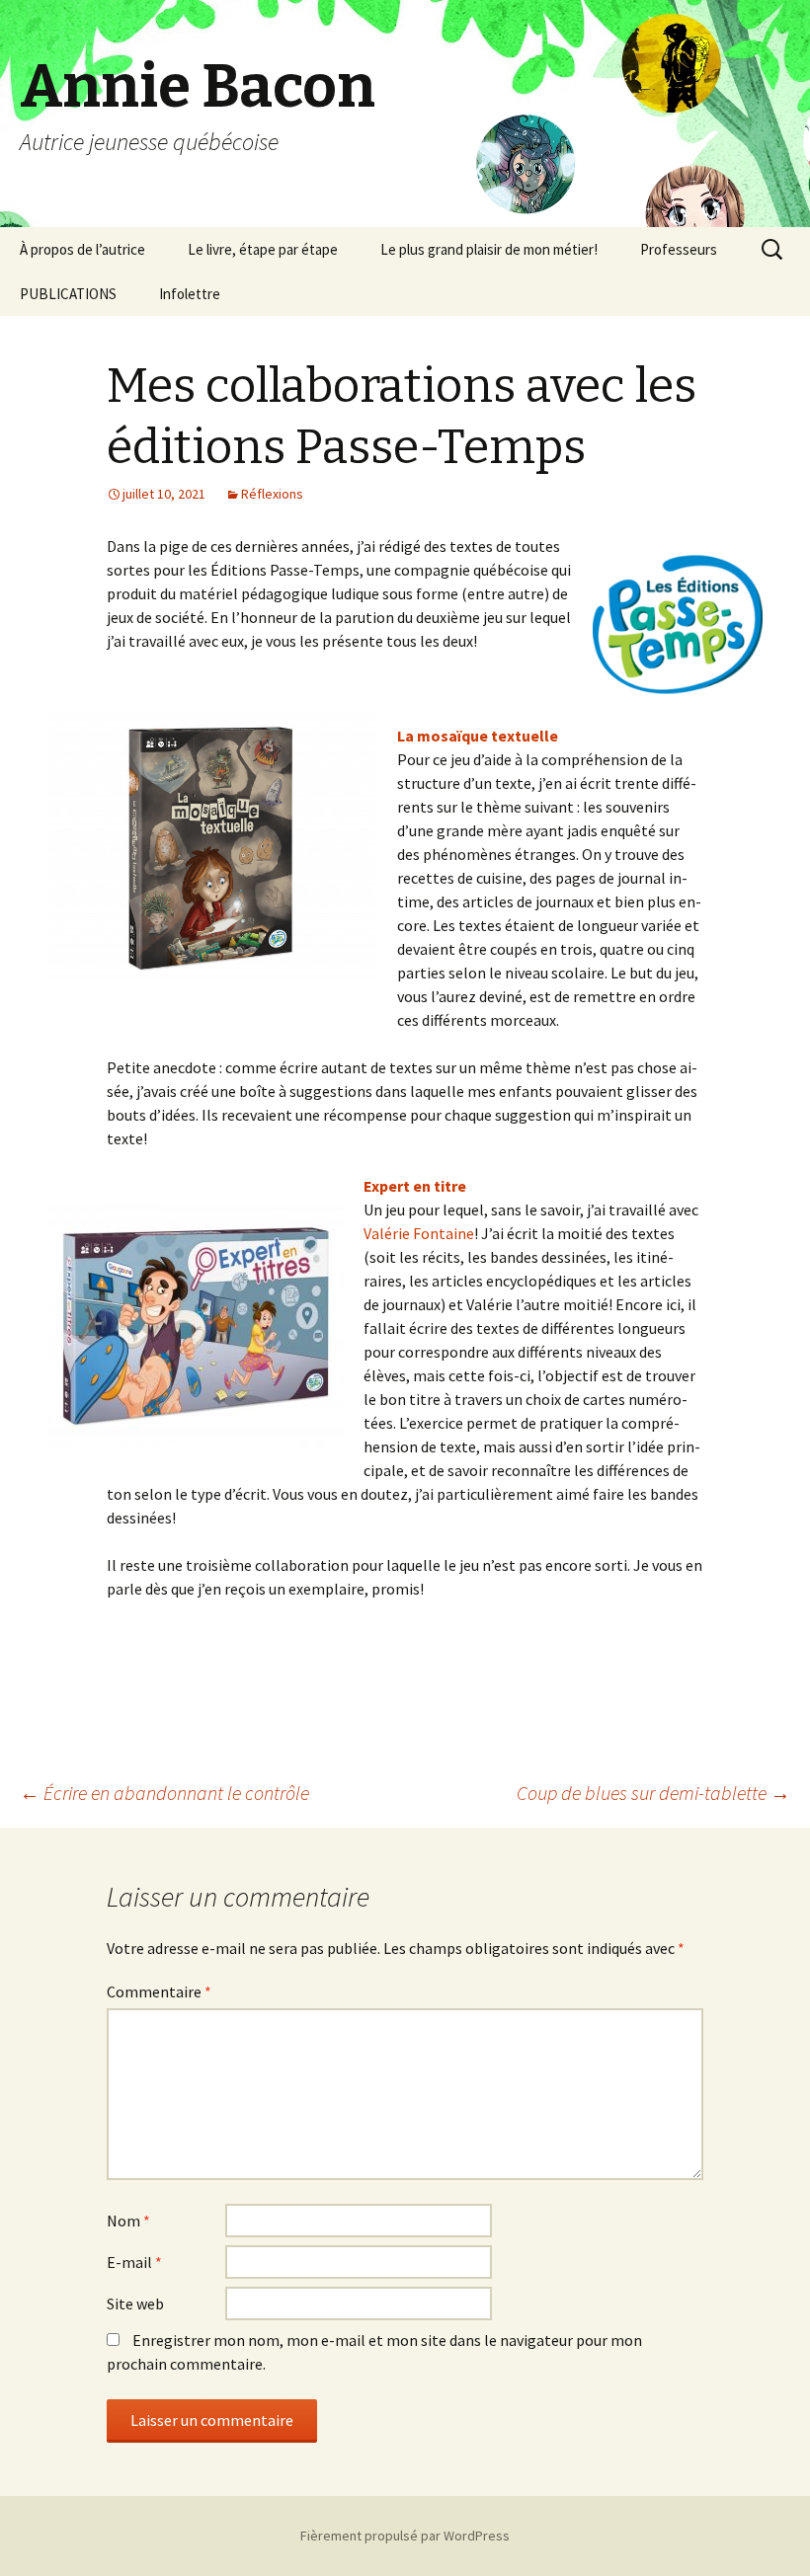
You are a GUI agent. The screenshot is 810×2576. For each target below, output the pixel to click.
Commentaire (159, 1991)
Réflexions (272, 494)
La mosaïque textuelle (478, 736)
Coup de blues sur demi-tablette (653, 1793)
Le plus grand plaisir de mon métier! (489, 249)
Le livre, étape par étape (263, 249)
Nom (128, 2221)
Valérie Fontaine (419, 1233)
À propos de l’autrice (82, 249)
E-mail (134, 2262)
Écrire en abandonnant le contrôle (164, 1793)
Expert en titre (415, 1186)
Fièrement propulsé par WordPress (405, 2536)
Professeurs (679, 249)
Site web (135, 2303)
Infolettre (190, 294)
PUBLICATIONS (68, 294)
